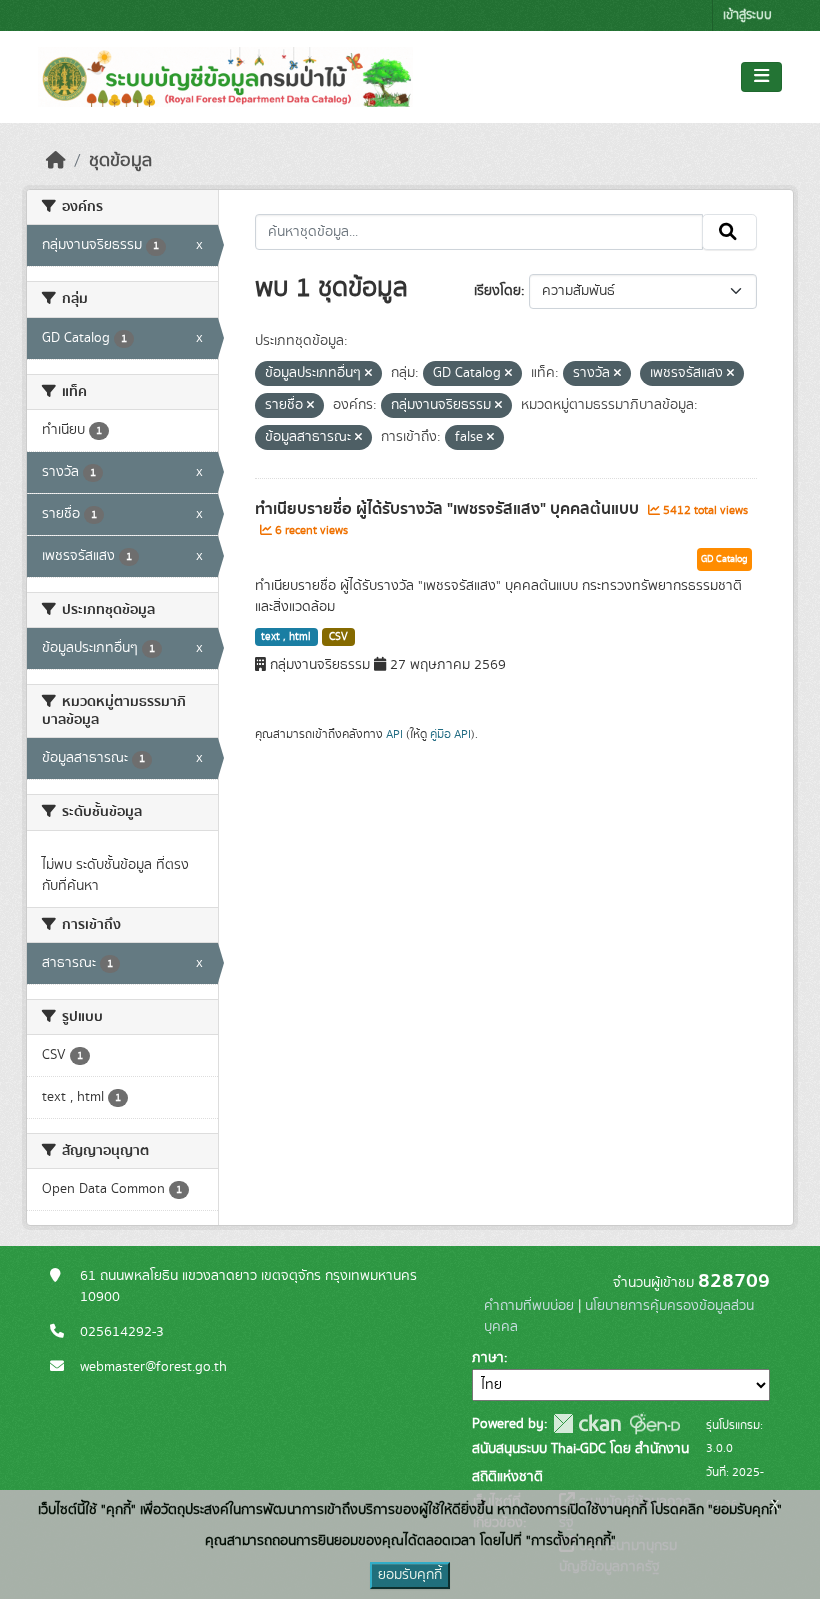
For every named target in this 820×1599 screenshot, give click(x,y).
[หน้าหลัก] (56, 161)
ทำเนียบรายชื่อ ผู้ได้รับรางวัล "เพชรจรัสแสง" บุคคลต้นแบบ (449, 509)
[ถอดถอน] (368, 374)
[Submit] (729, 232)
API (394, 734)
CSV (338, 637)
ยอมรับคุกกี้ (410, 1575)
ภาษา (488, 1358)
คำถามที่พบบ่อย (529, 1306)
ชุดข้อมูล (120, 161)
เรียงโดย (497, 291)
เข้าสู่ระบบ (747, 15)
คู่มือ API (450, 734)
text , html (286, 637)
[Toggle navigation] (761, 77)
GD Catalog (724, 559)
